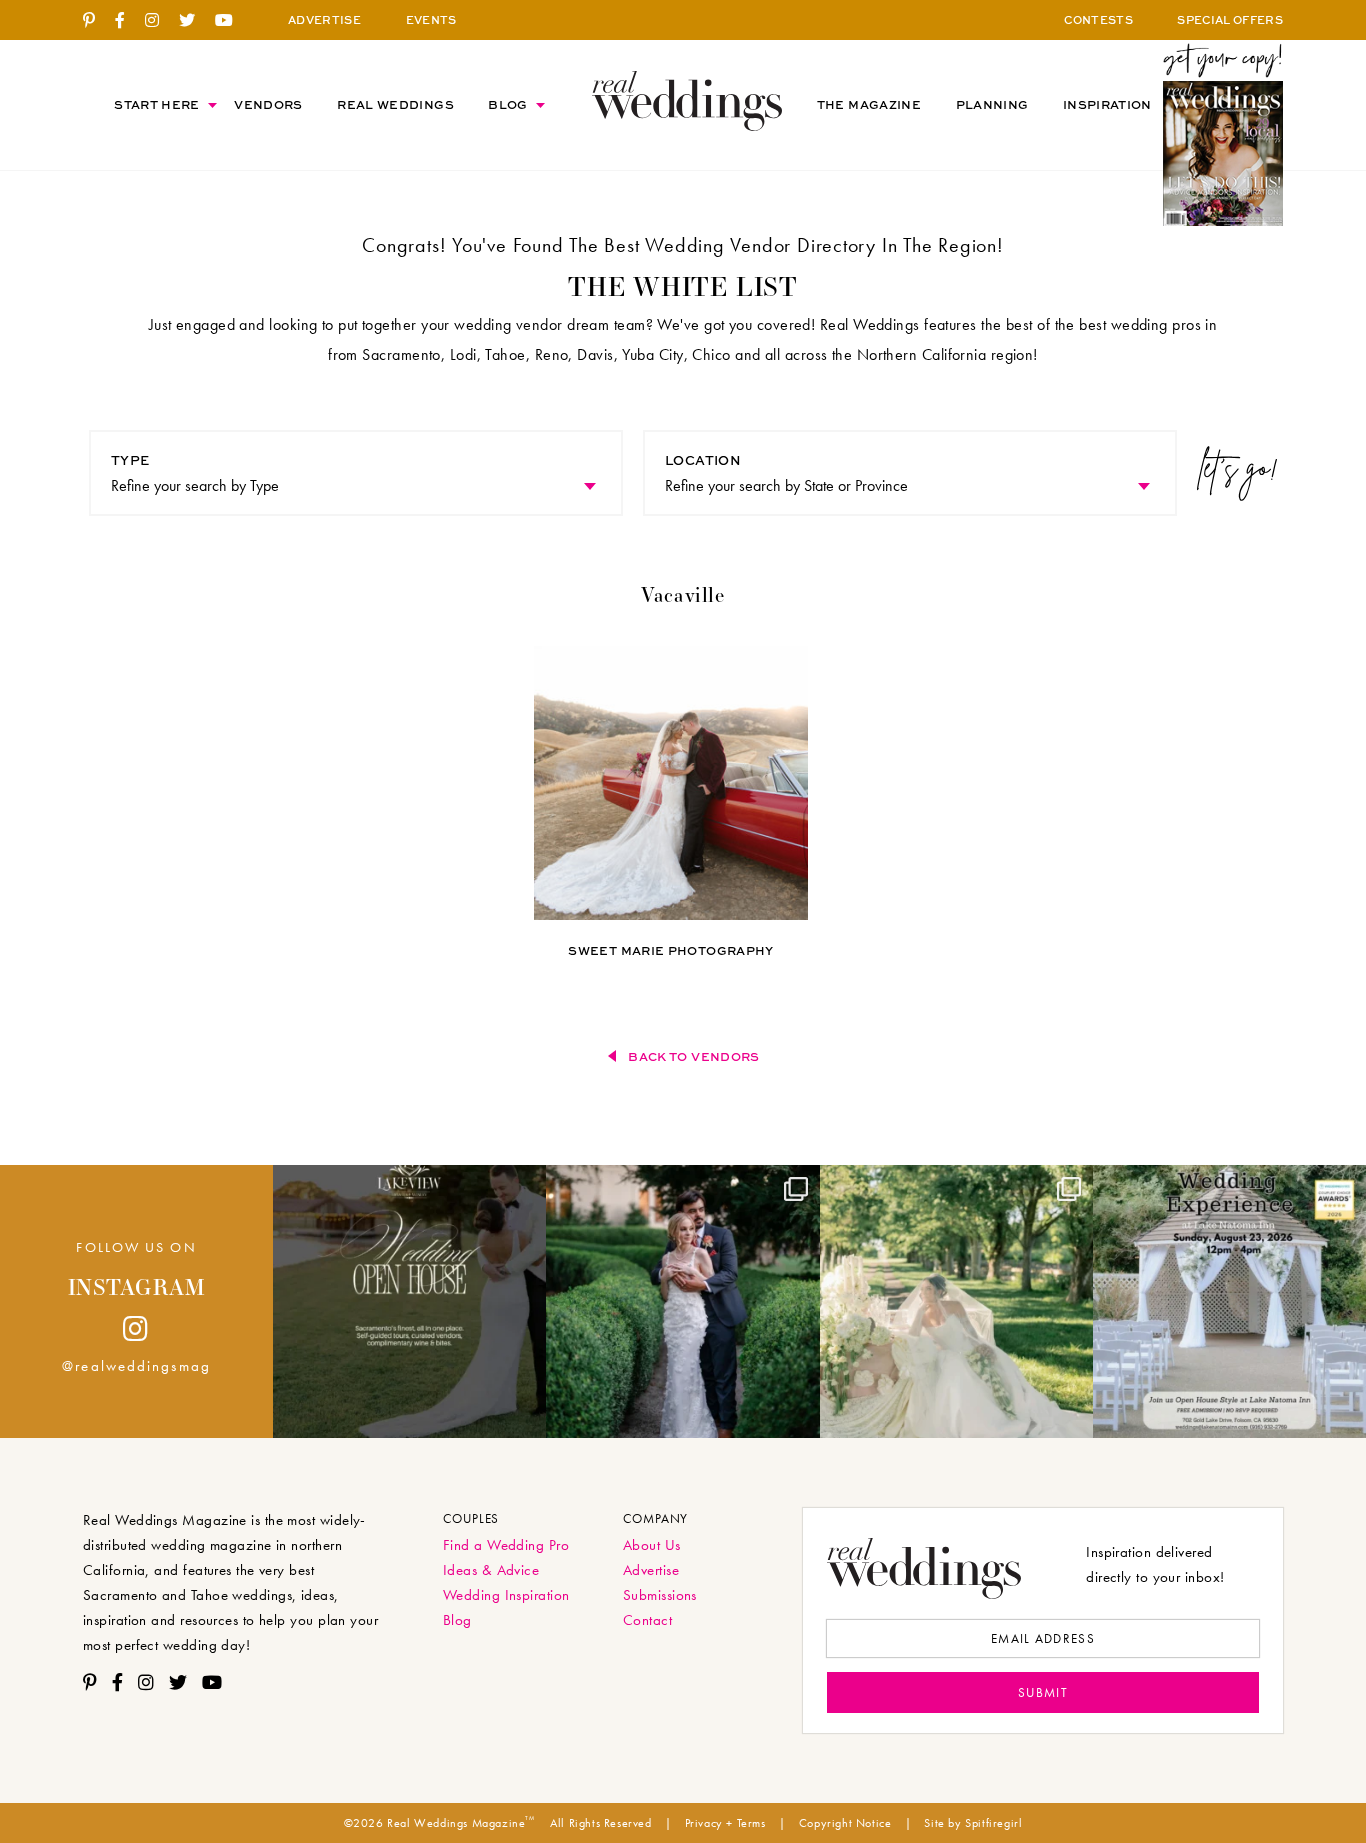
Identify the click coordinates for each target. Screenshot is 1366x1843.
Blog (507, 104)
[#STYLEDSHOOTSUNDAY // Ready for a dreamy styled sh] (956, 1301)
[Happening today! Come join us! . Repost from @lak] (1229, 1301)
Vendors (268, 104)
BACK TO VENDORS (693, 1056)
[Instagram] (159, 21)
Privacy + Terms (725, 1823)
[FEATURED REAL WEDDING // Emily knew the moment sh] (682, 1301)
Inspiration (1107, 104)
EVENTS (431, 19)
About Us (652, 1545)
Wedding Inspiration (506, 1595)
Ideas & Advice (491, 1570)
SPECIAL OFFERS (1230, 19)
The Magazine (869, 104)
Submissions (660, 1595)
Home (687, 100)
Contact (647, 1620)
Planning (992, 104)
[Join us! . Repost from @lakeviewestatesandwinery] (409, 1301)
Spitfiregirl (993, 1823)
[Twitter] (194, 21)
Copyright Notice (845, 1823)
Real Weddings (395, 104)
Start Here (157, 104)
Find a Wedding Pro (506, 1545)
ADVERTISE (324, 19)
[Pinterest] (96, 21)
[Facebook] (127, 21)
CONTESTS (1098, 19)
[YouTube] (231, 21)
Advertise (651, 1570)
